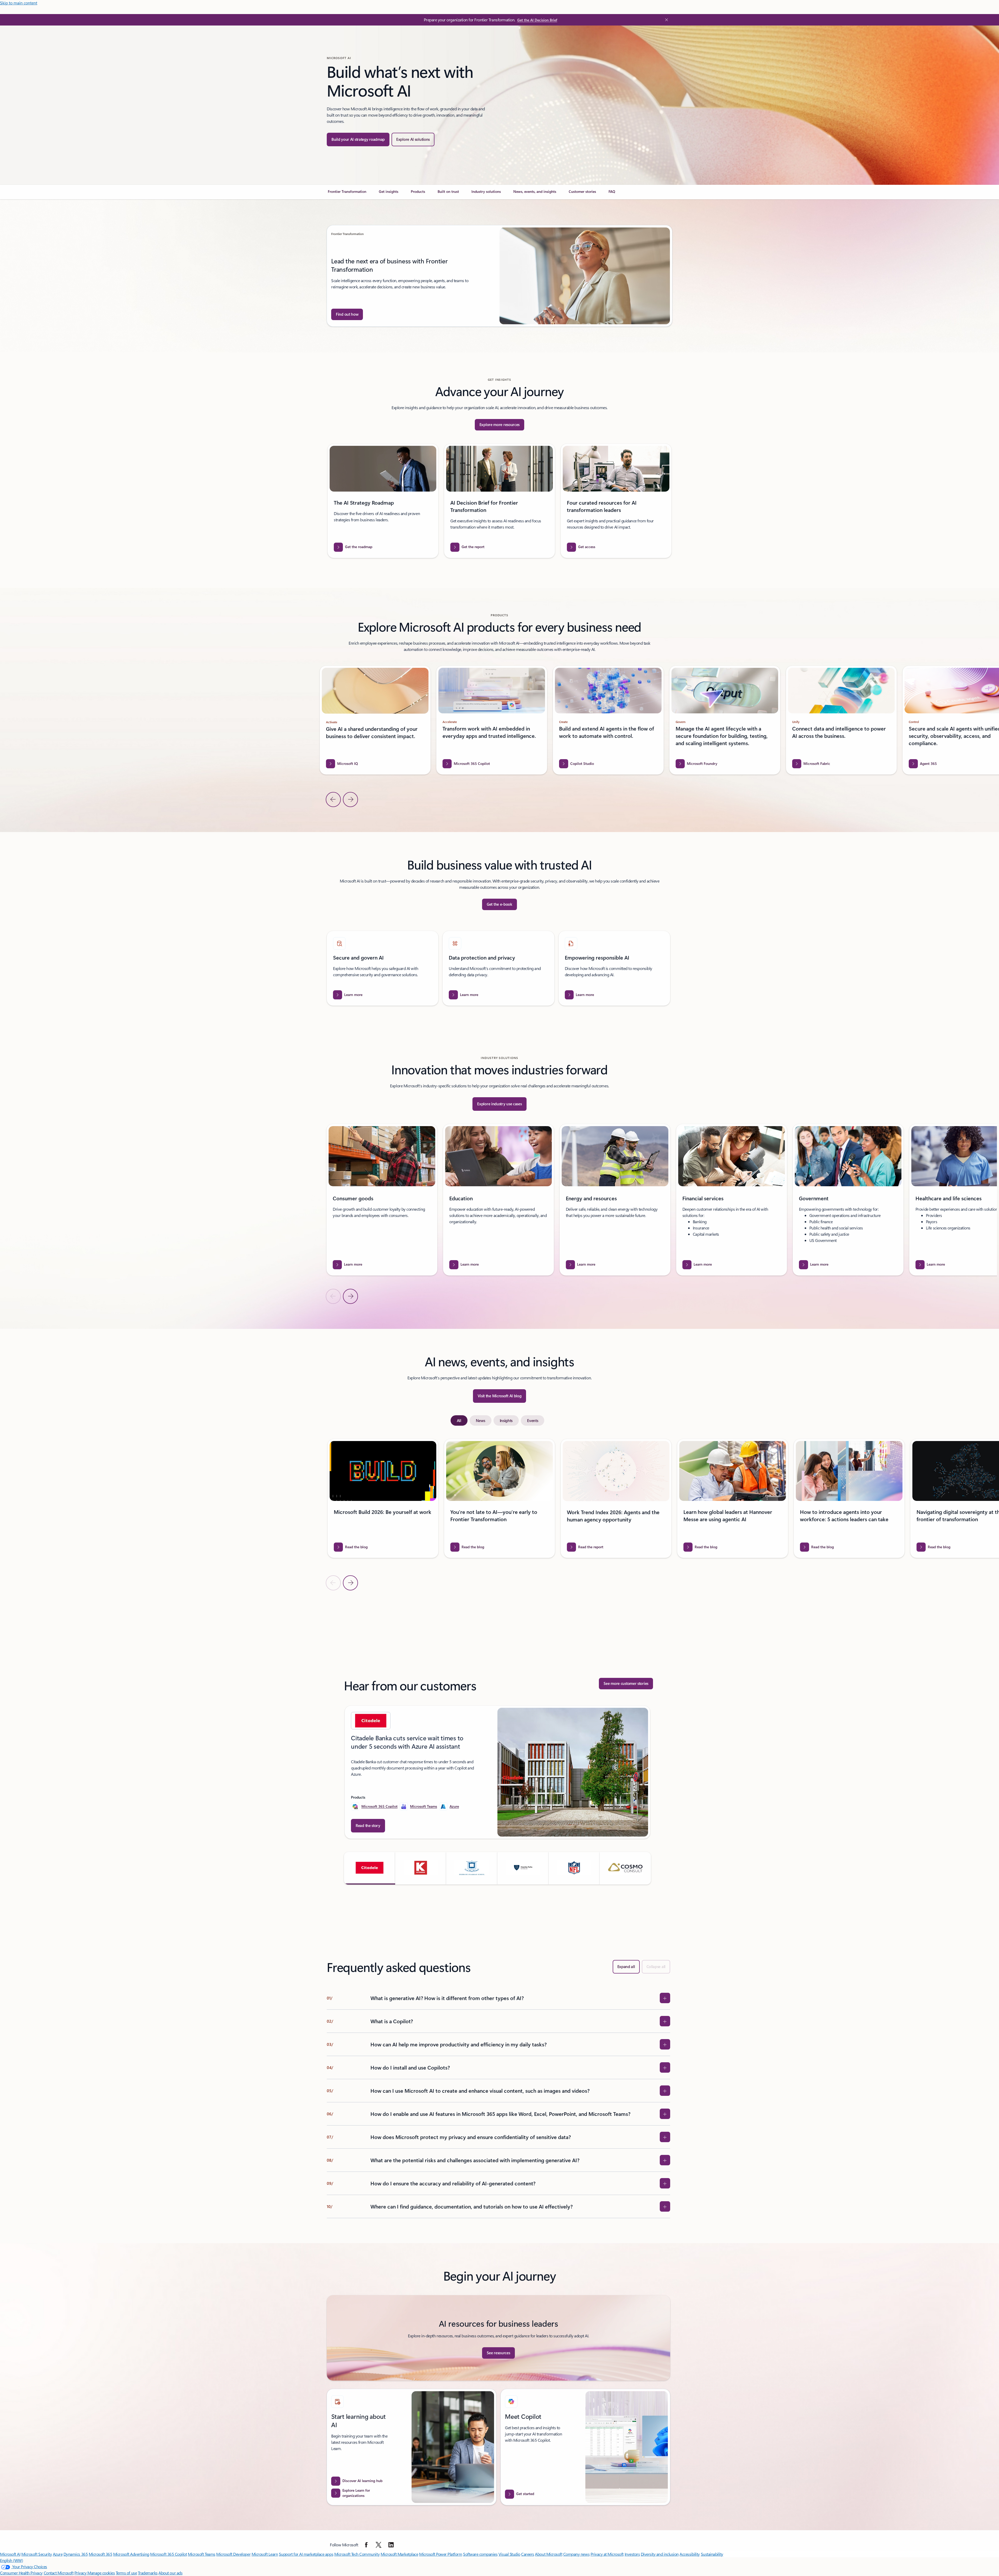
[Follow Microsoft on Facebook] (366, 2545)
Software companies (480, 2554)
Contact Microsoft (59, 2573)
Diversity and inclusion (660, 2554)
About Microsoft (549, 2554)
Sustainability (712, 2554)
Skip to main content (19, 3)
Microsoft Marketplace (399, 2554)
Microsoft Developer (233, 2554)
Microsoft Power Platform (441, 2554)
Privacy (81, 2573)
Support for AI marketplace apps (306, 2554)
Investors (632, 2554)
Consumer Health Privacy (21, 2573)
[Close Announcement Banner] (665, 20)
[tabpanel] (498, 1514)
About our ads (170, 2573)
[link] (347, 194)
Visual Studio (509, 2554)
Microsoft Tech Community (357, 2554)
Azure (454, 1806)
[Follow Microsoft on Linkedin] (391, 2545)
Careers (528, 2554)
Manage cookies (101, 2573)
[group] (499, 276)
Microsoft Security (37, 2554)
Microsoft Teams (424, 1806)
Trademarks (148, 2573)
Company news (576, 2554)
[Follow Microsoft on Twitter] (379, 2545)
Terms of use (126, 2573)
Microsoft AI (10, 2554)
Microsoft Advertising (131, 2554)
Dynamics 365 (76, 2554)
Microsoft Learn (265, 2554)
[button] (370, 1868)
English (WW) (11, 2560)
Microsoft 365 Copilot (379, 1806)
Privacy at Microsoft (607, 2554)
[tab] (459, 1420)
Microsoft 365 (101, 2554)
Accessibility (690, 2554)
